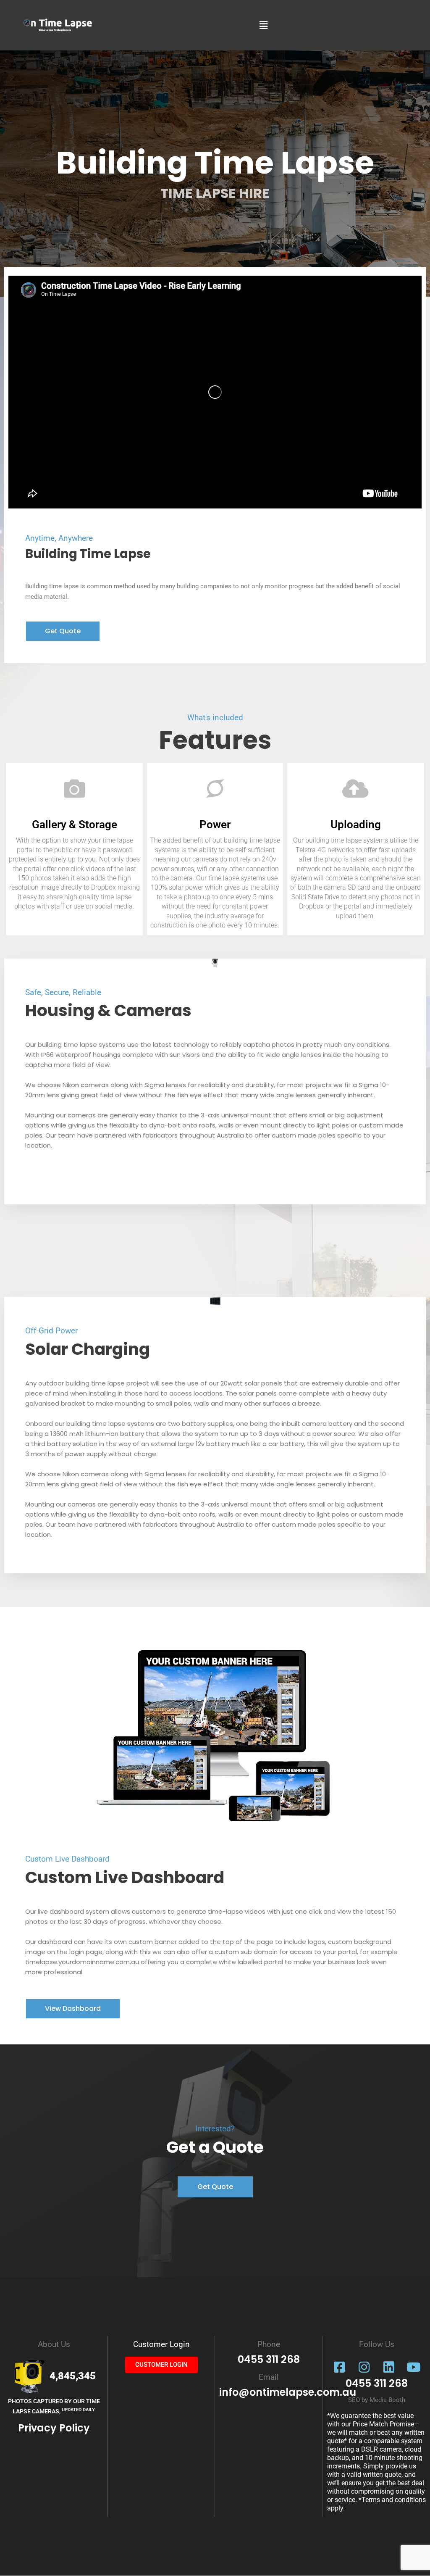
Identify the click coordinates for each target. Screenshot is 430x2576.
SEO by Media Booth (377, 2400)
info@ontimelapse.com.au (288, 2392)
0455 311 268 (377, 2383)
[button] (263, 25)
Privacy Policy (54, 2428)
